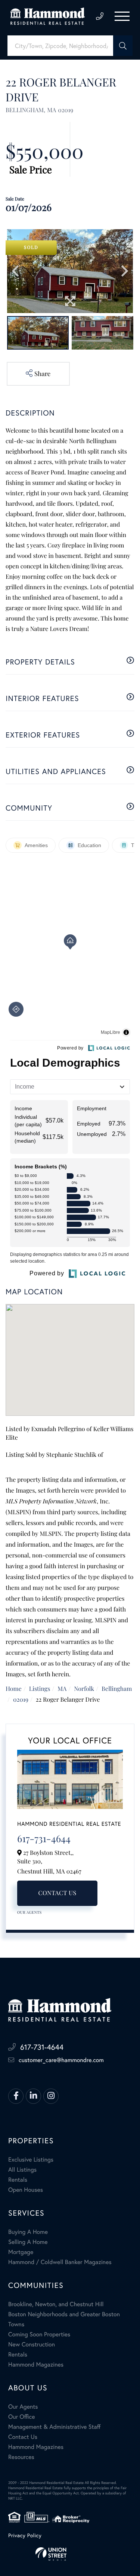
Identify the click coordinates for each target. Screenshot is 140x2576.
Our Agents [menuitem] (23, 2407)
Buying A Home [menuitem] (28, 2232)
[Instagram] (51, 2096)
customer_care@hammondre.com (61, 2060)
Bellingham (117, 1689)
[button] (123, 46)
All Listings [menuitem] (22, 2170)
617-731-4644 (100, 16)
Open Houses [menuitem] (26, 2190)
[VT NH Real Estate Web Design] (70, 2554)
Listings (40, 1689)
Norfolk (84, 1689)
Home (14, 1689)
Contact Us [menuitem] (23, 2437)
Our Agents (29, 1912)
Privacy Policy (25, 2535)
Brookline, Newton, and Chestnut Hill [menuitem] (56, 2304)
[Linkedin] (33, 2096)
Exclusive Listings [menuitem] (31, 2160)
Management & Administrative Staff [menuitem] (54, 2427)
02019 (21, 1700)
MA (62, 1689)
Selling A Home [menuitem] (28, 2242)
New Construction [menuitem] (32, 2344)
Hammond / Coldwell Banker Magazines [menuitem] (60, 2262)
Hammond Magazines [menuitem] (36, 2365)
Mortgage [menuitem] (21, 2252)
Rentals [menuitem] (18, 2180)
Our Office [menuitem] (22, 2417)
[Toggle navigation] (122, 16)
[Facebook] (16, 2096)
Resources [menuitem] (21, 2457)
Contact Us (57, 1893)
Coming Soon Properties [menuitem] (39, 2334)
